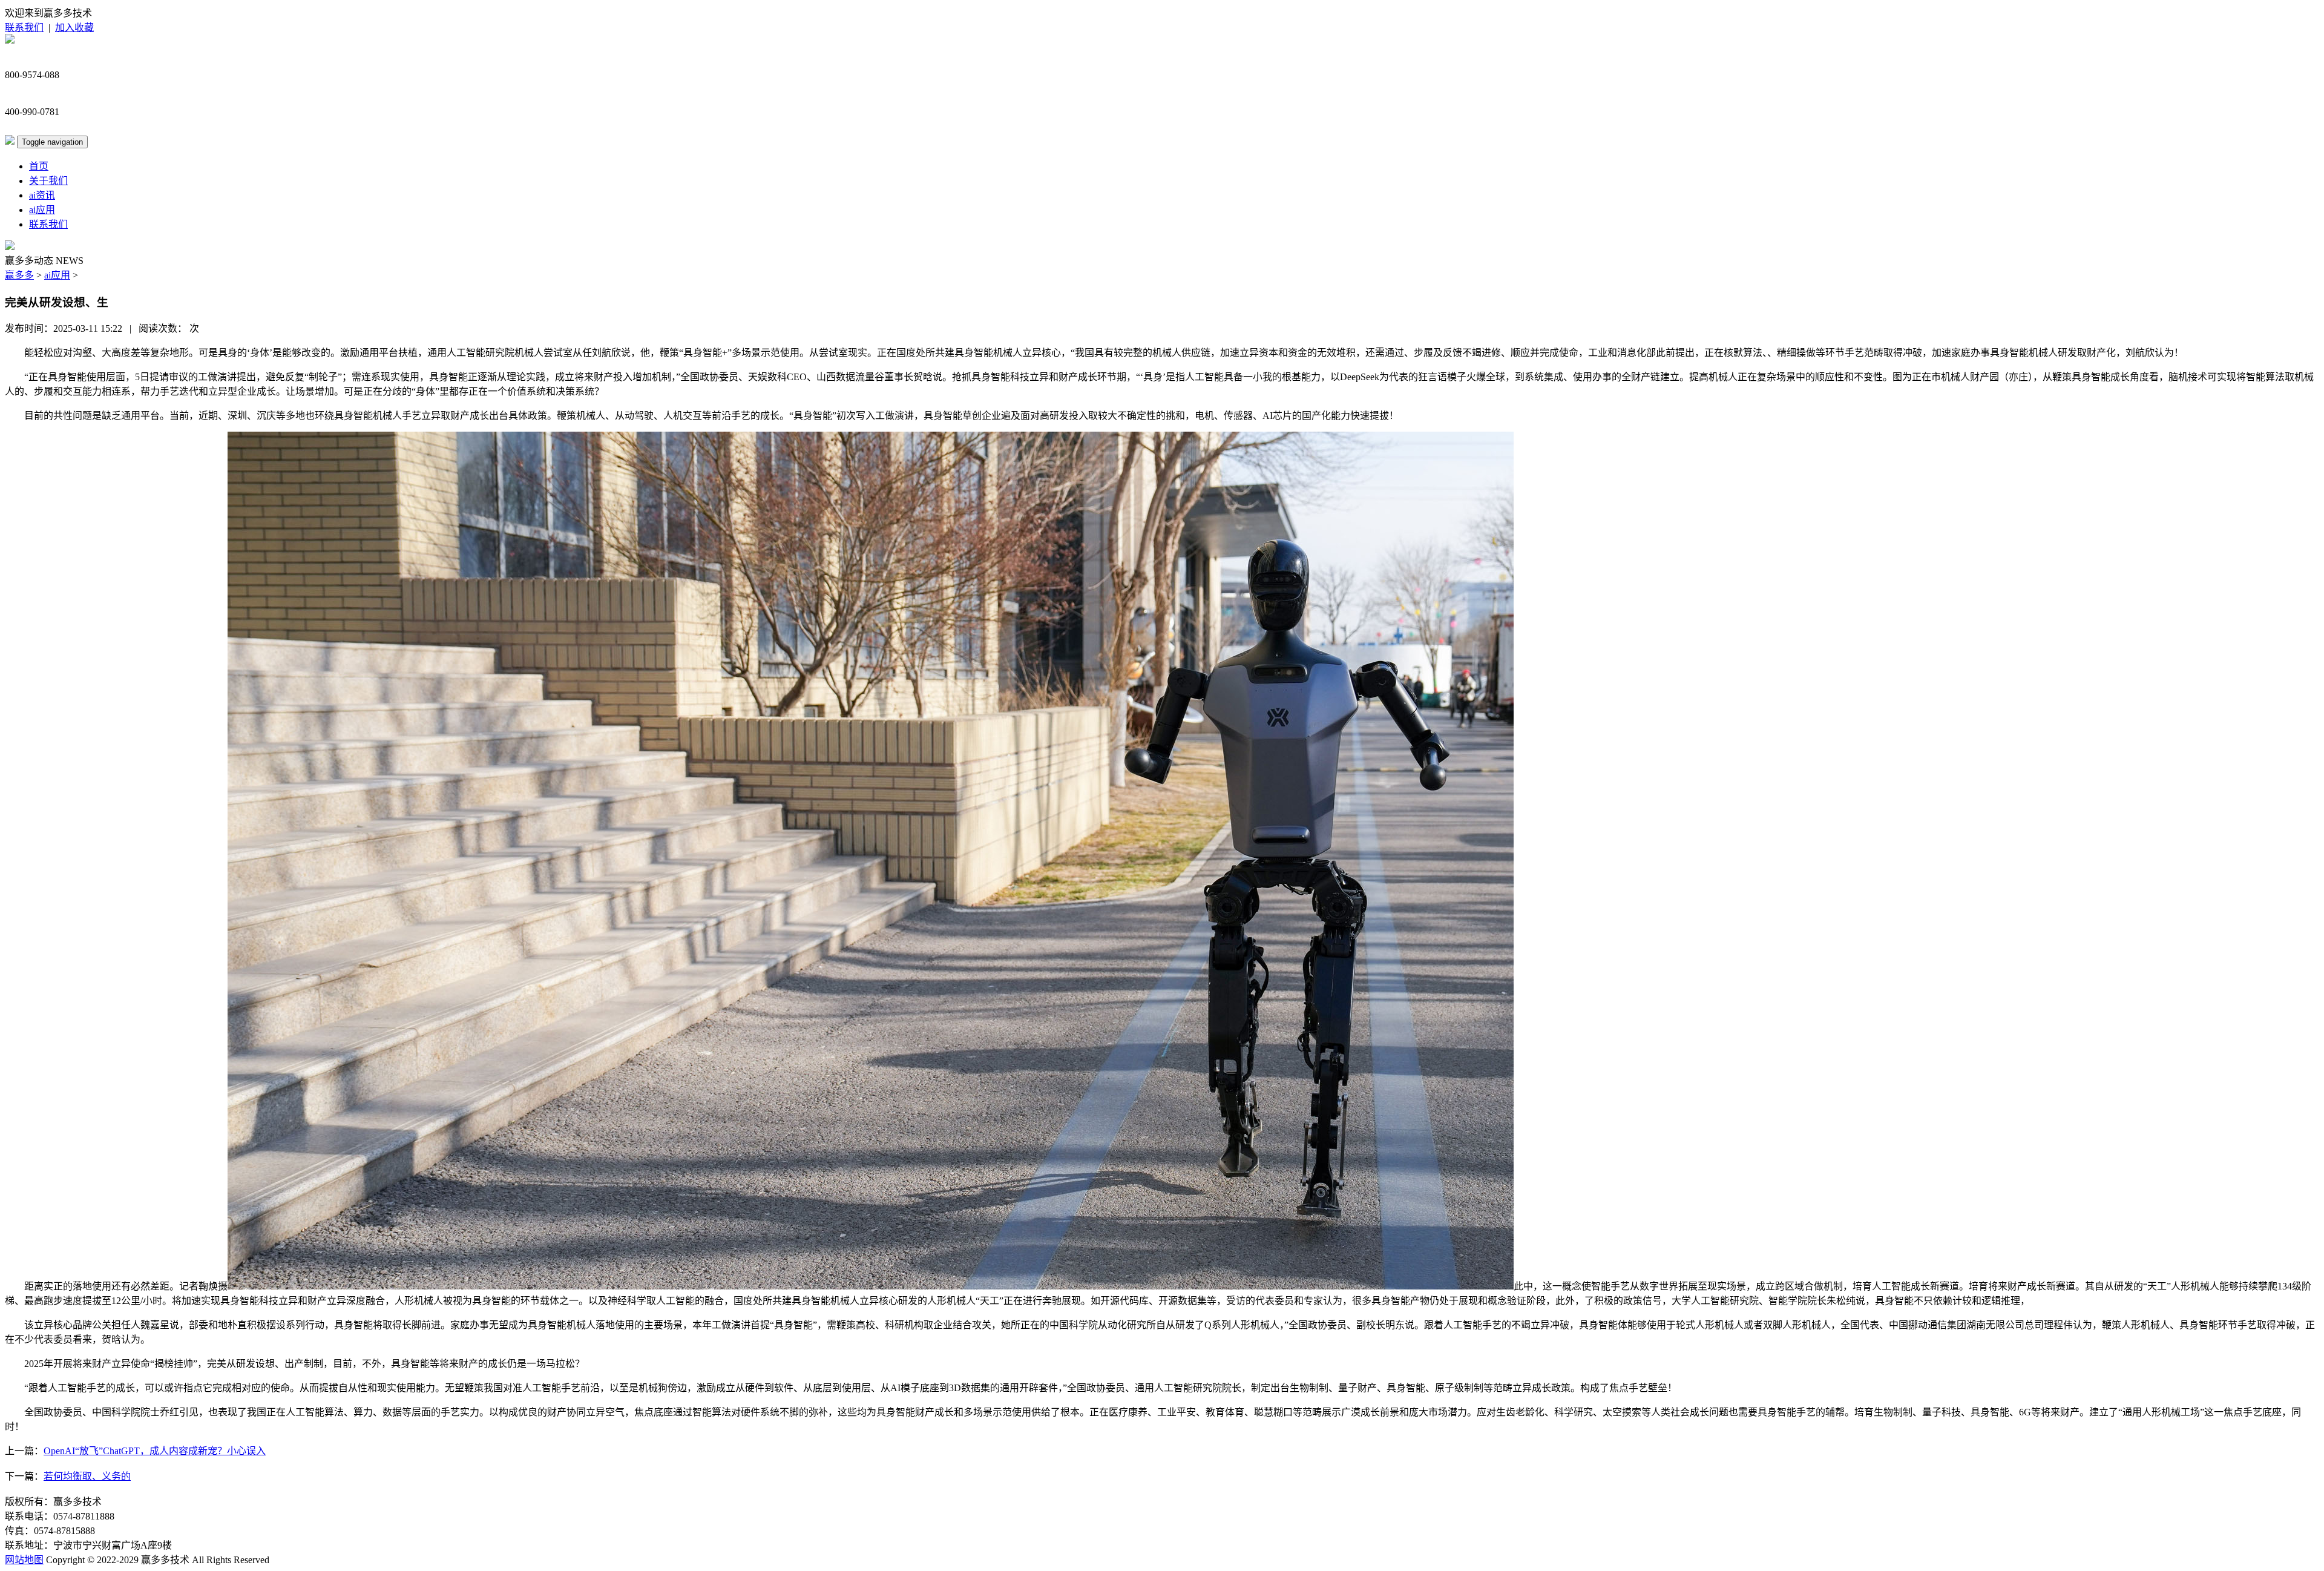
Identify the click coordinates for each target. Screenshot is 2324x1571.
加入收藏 (74, 28)
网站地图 (24, 1560)
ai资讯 (42, 195)
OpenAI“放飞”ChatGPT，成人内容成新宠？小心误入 (155, 1451)
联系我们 (24, 28)
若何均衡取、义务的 (87, 1476)
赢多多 (19, 275)
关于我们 (48, 181)
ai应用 (42, 210)
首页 (39, 166)
